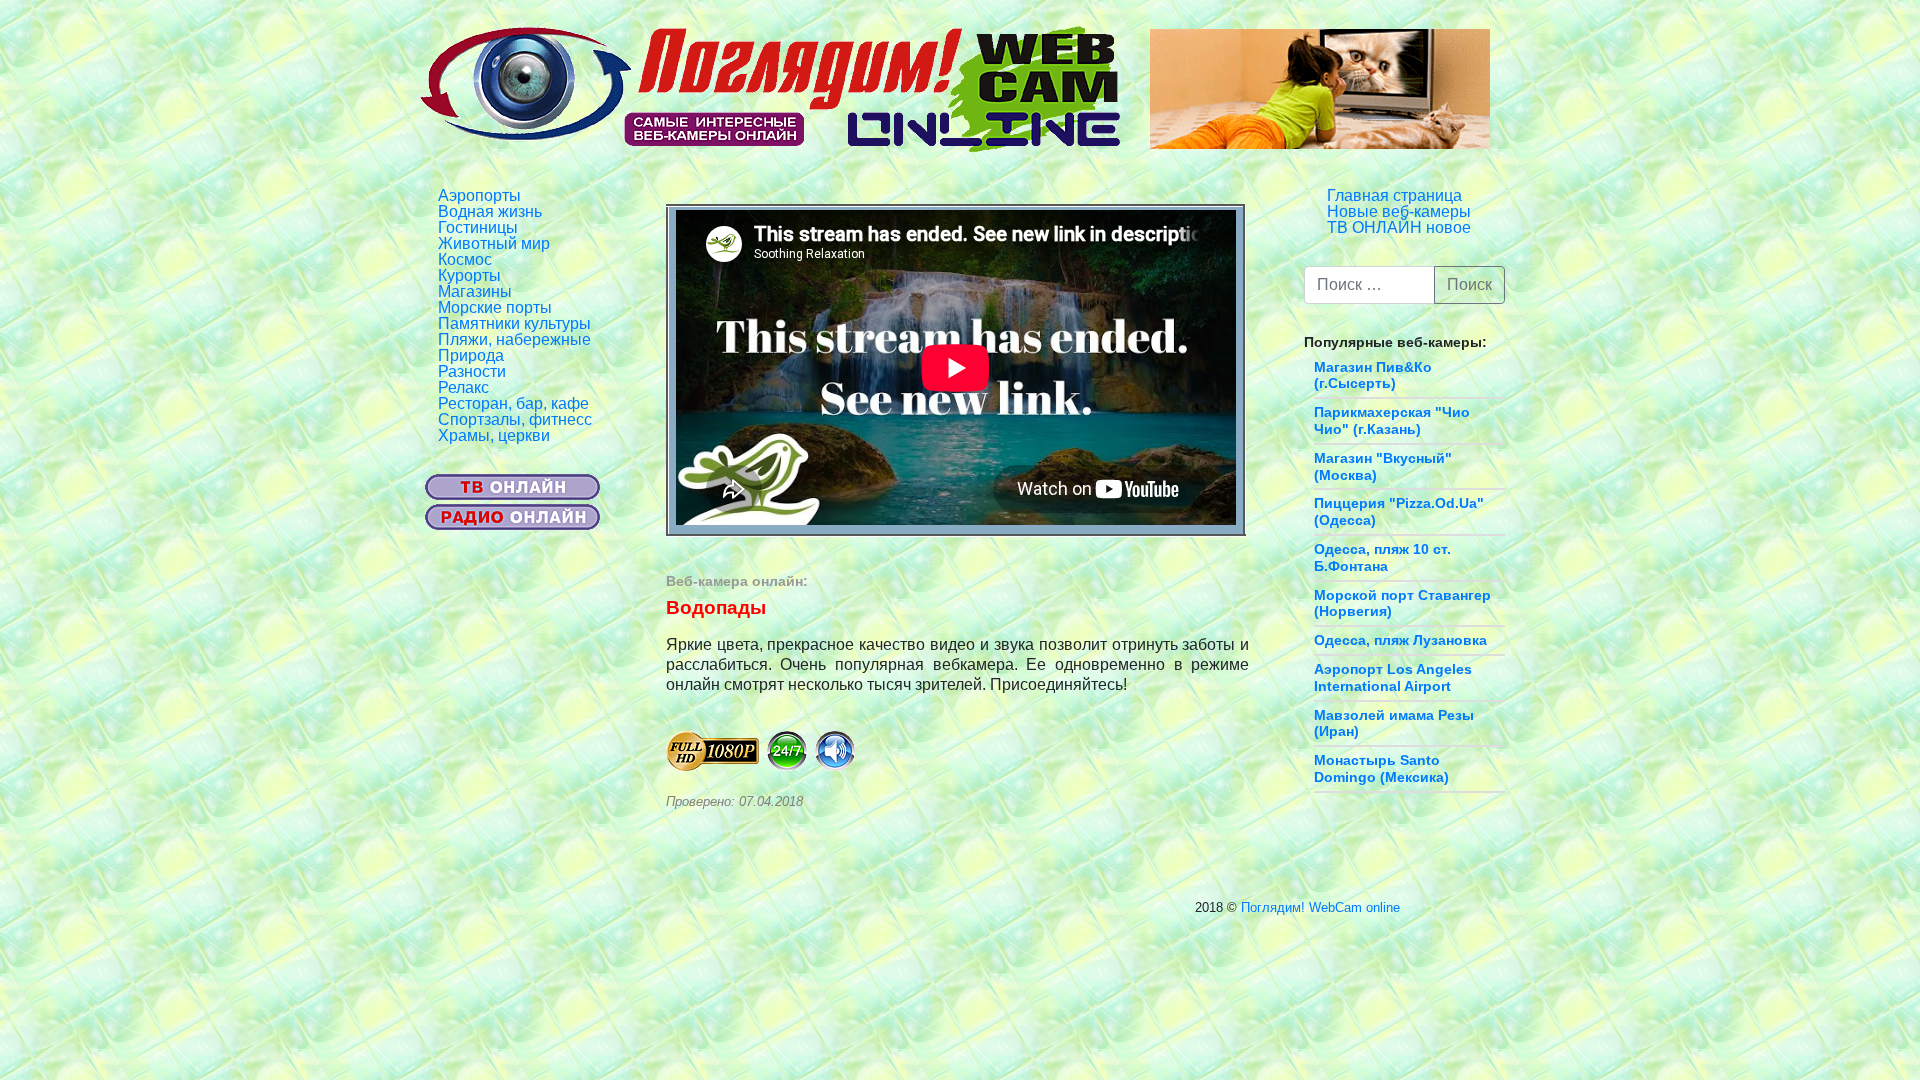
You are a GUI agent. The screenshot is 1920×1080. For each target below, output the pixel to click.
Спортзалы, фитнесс (515, 419)
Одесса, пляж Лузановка (1400, 640)
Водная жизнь (490, 211)
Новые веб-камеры (1399, 211)
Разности (472, 371)
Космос (465, 259)
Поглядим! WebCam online (1320, 907)
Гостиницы (478, 227)
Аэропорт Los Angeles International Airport (1393, 677)
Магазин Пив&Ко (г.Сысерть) (1373, 375)
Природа (471, 355)
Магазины (475, 291)
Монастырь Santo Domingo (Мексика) (1381, 768)
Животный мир (494, 243)
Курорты (469, 275)
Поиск (1469, 284)
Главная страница (1394, 195)
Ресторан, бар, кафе (513, 403)
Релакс (463, 387)
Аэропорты (479, 195)
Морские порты (495, 307)
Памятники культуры (514, 323)
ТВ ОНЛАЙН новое (1399, 227)
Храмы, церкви (494, 435)
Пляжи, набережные (514, 339)
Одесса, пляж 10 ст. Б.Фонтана (1382, 557)
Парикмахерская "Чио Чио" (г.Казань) (1392, 420)
